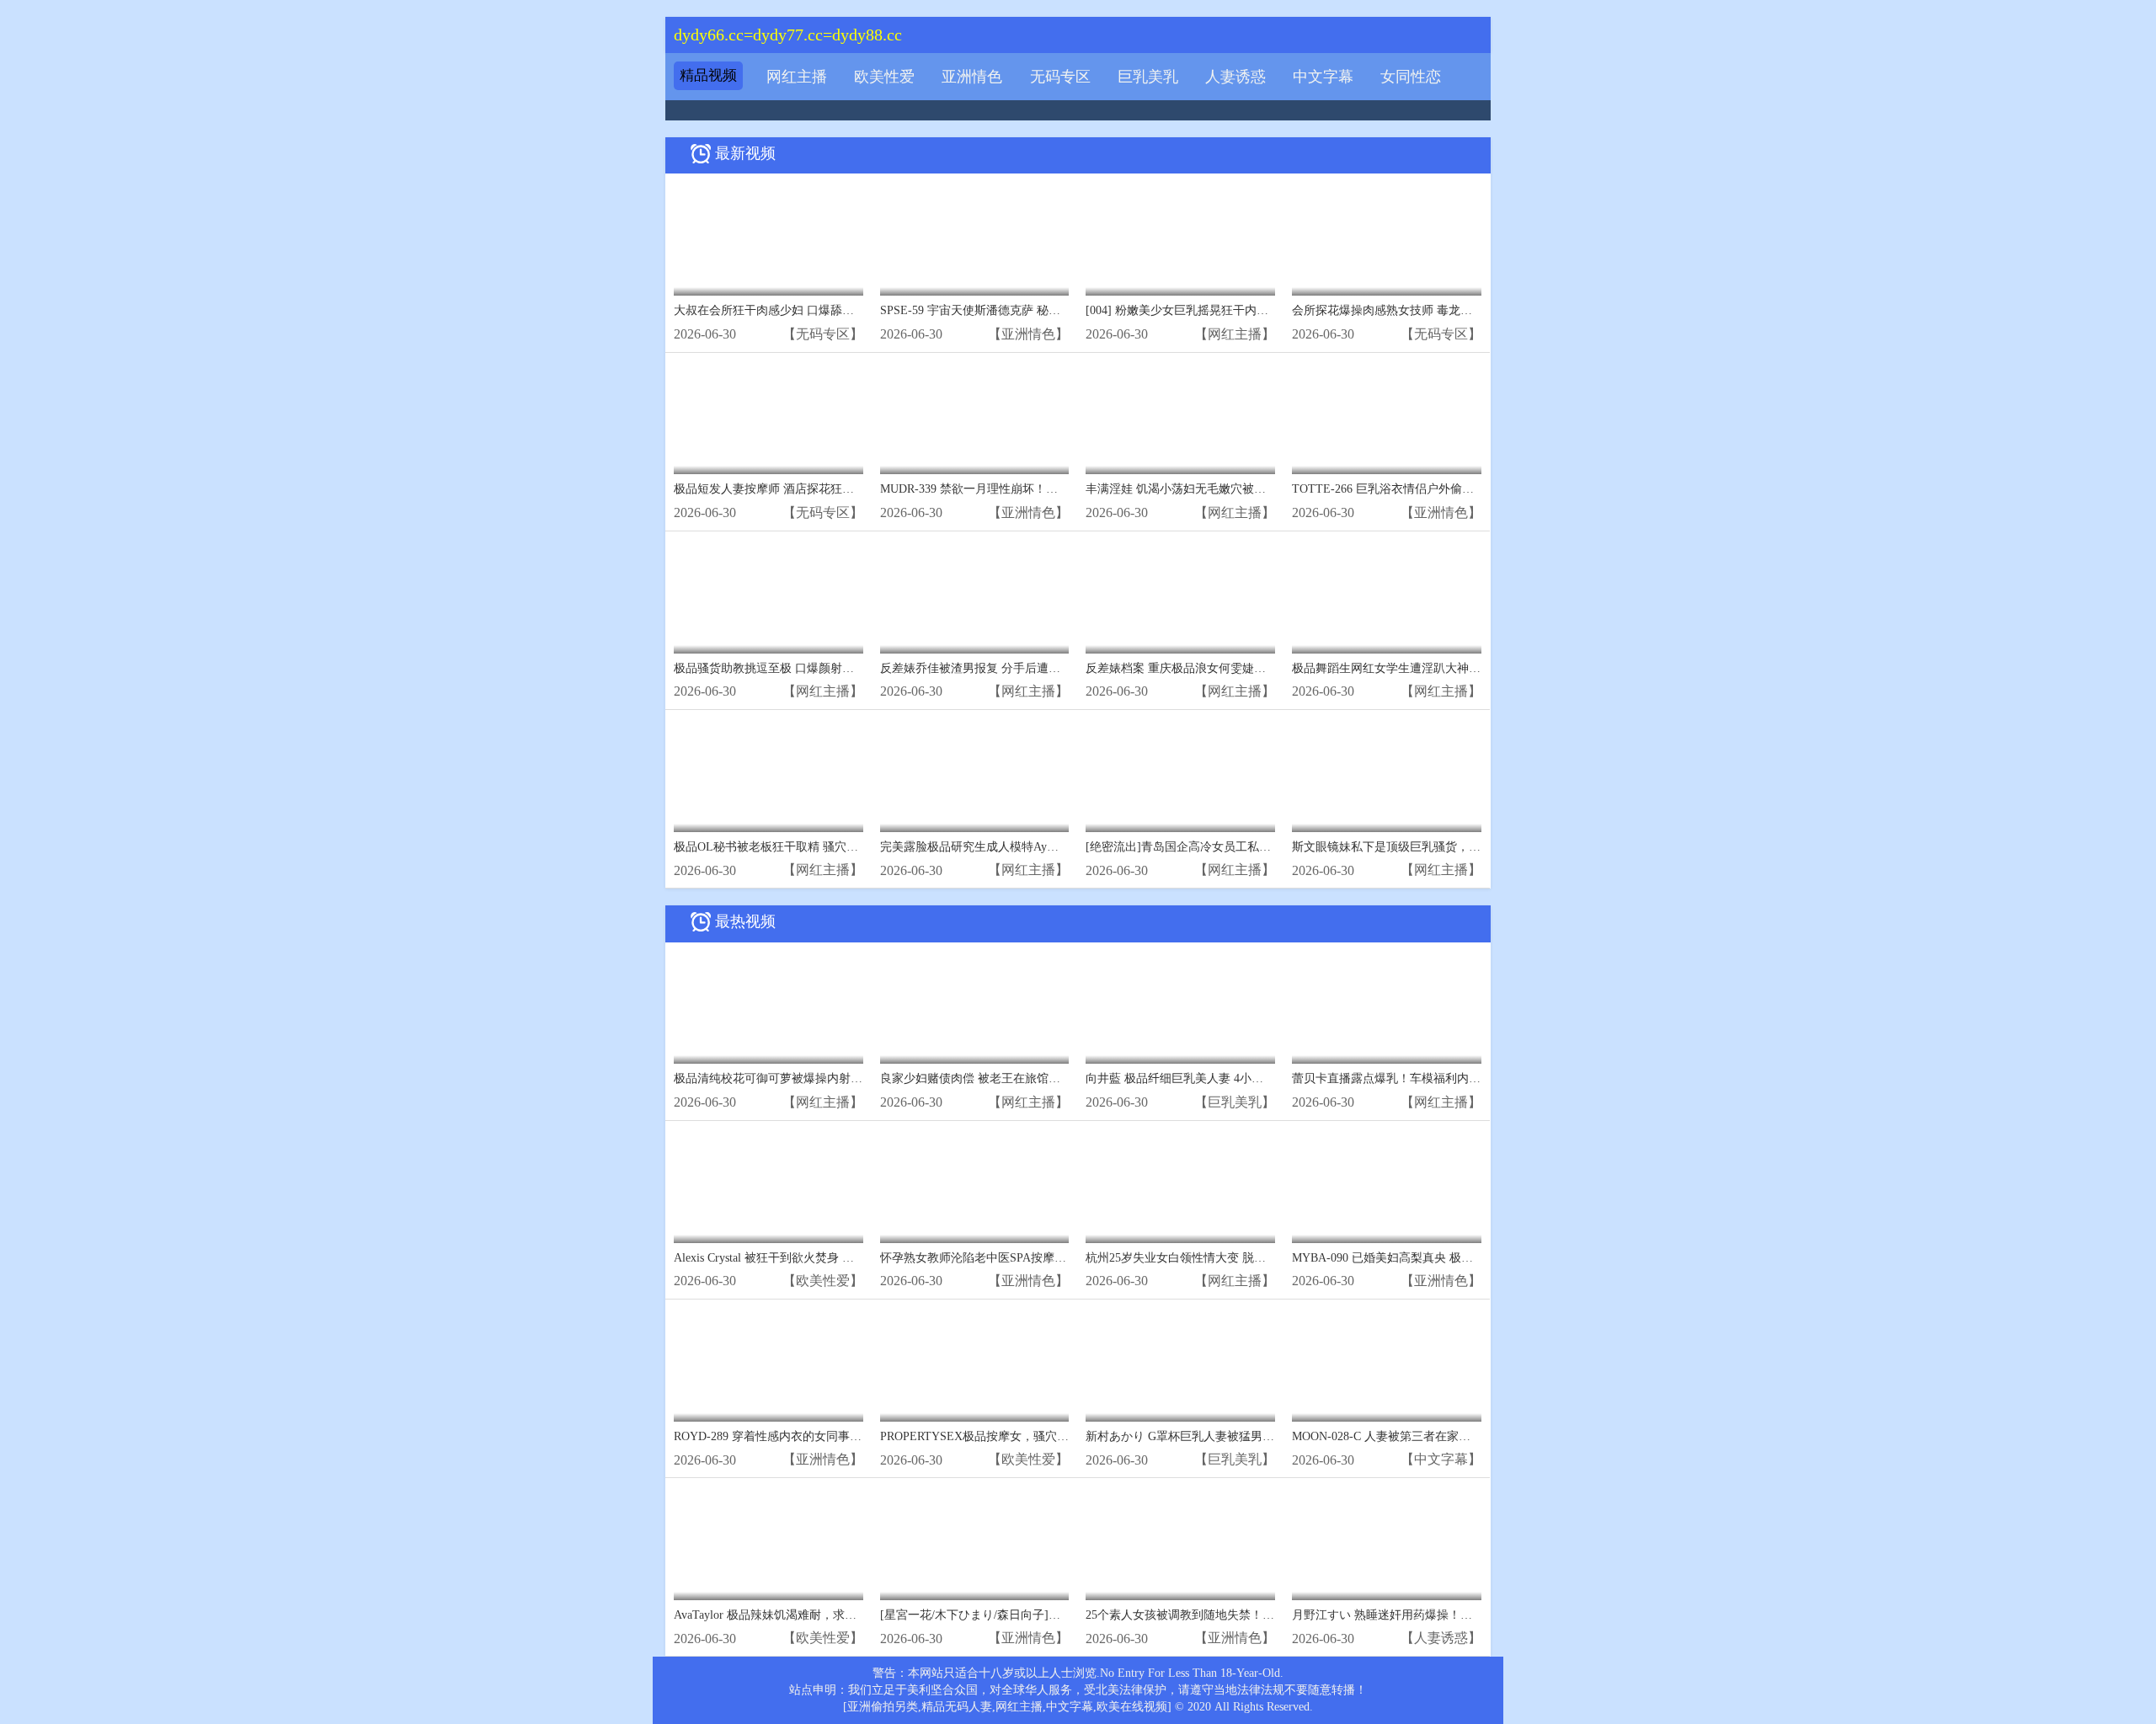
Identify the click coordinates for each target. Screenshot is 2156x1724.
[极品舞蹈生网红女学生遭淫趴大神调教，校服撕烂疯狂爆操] (1387, 597)
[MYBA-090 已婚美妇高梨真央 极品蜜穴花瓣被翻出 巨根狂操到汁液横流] (1387, 1186)
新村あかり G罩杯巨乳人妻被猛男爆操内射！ (1203, 1436)
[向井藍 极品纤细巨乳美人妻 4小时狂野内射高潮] (1180, 1008)
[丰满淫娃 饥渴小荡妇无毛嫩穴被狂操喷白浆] (1180, 418)
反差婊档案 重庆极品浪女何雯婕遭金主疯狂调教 (1211, 668)
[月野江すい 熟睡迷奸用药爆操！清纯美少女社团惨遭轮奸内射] (1387, 1543)
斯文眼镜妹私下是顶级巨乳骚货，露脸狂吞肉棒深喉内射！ (1445, 847)
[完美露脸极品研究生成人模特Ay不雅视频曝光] (975, 775)
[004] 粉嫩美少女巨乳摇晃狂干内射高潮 (1189, 310)
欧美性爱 (884, 77)
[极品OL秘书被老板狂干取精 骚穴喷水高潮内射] (768, 775)
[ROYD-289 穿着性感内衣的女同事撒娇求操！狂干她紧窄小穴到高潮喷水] (768, 1365)
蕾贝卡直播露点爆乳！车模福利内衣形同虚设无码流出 (1433, 1078)
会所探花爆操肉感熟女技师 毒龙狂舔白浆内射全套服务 (1435, 310)
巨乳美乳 (1148, 77)
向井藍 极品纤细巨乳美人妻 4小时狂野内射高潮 (1210, 1078)
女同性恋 (1411, 77)
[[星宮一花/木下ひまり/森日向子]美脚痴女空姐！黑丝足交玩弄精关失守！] (975, 1543)
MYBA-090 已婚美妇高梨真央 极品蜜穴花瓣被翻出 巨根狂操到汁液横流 (1478, 1258)
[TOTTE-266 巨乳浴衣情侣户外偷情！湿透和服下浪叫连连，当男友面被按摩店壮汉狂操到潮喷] (1387, 418)
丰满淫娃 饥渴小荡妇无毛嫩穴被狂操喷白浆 (1199, 489)
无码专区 (1060, 77)
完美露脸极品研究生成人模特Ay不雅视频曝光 (999, 847)
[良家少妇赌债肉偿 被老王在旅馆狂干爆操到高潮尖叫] (975, 1008)
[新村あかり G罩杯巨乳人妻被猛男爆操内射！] (1180, 1365)
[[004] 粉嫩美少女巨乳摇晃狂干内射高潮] (1180, 239)
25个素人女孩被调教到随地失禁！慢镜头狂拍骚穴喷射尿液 (1239, 1615)
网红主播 (797, 77)
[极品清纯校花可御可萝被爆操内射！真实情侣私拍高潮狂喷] (768, 1008)
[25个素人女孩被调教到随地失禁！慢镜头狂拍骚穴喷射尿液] (1180, 1543)
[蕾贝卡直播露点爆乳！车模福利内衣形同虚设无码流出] (1387, 1008)
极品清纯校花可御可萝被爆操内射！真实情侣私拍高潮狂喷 (827, 1078)
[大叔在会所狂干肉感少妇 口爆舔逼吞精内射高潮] (768, 239)
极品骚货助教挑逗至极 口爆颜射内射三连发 (787, 668)
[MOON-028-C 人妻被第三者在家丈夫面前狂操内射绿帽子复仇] (1387, 1365)
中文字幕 (1323, 77)
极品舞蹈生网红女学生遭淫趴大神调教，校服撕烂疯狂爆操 (1445, 668)
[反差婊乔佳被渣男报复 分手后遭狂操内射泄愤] (975, 597)
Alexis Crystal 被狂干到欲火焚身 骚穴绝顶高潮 (793, 1258)
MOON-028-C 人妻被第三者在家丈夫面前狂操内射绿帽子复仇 (1452, 1436)
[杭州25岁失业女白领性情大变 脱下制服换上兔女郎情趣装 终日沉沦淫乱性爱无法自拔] (1180, 1186)
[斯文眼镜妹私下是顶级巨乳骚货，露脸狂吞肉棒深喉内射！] (1387, 775)
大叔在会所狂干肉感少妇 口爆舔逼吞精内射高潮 (799, 310)
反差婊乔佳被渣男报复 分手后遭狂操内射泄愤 (1000, 668)
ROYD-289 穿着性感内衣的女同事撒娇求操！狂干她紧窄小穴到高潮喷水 (862, 1436)
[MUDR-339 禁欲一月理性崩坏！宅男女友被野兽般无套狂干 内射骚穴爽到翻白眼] (975, 418)
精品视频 (708, 75)
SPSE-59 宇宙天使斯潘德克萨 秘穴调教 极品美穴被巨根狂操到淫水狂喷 (1066, 310)
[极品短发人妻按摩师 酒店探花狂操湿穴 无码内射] (768, 418)
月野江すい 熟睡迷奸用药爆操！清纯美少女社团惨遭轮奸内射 (1453, 1615)
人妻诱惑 (1235, 77)
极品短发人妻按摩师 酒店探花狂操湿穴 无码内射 (801, 489)
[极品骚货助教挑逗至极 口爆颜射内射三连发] (768, 597)
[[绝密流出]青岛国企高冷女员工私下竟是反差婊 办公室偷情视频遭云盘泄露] (1180, 775)
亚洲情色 (972, 77)
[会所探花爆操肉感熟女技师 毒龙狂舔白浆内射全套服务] (1387, 239)
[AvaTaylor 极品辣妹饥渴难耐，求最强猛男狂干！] (768, 1543)
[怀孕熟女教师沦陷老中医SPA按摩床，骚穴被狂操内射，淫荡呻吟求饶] (975, 1186)
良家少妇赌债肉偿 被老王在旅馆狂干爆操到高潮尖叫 (1017, 1078)
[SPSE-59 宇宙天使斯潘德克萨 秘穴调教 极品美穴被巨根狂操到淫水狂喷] (975, 239)
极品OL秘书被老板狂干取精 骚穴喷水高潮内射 (795, 847)
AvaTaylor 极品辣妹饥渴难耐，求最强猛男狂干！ (800, 1615)
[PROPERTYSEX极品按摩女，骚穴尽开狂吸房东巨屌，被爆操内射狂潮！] (975, 1365)
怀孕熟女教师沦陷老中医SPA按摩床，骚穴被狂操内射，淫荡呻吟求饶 (1062, 1258)
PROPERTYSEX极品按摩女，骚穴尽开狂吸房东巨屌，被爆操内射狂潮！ (1069, 1436)
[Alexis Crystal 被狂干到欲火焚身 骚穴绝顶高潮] (768, 1186)
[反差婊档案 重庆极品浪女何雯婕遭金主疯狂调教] (1180, 597)
